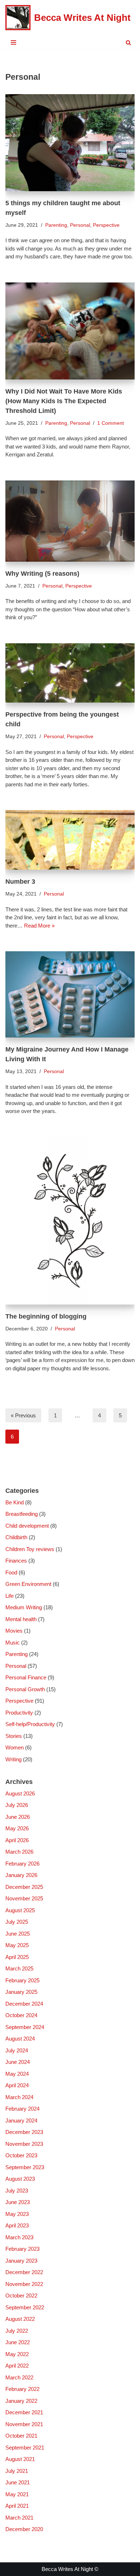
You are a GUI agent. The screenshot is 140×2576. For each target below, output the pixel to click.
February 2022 (22, 2389)
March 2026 (19, 1852)
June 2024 (18, 2062)
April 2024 (17, 2085)
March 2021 (19, 2518)
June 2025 (18, 1934)
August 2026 (20, 1793)
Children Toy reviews (30, 1549)
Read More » (39, 926)
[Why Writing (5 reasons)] (70, 521)
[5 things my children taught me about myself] (70, 143)
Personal (80, 225)
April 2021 (17, 2506)
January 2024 (21, 2120)
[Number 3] (70, 840)
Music (13, 1643)
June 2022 (18, 2342)
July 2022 (17, 2331)
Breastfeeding (22, 1514)
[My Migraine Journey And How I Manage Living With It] (70, 994)
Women (15, 1747)
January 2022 (21, 2401)
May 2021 (17, 2494)
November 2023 (24, 2144)
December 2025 (24, 1887)
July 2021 (17, 2471)
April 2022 (17, 2366)
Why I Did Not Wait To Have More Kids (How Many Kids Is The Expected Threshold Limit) (64, 401)
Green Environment (28, 1584)
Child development (27, 1526)
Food (11, 1572)
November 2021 (24, 2424)
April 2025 (17, 1957)
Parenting (56, 225)
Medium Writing (24, 1607)
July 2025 (17, 1922)
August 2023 (20, 2179)
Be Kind (15, 1502)
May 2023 (17, 2214)
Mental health (21, 1619)
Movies (14, 1631)
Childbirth (16, 1537)
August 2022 (20, 2319)
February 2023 (22, 2249)
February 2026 (22, 1864)
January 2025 (21, 1992)
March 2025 (19, 1968)
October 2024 (21, 2015)
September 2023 (25, 2167)
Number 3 (20, 882)
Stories (14, 1736)
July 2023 (17, 2191)
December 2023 (24, 2132)
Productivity (19, 1713)
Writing (13, 1759)
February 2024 (22, 2109)
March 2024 (19, 2097)
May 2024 (17, 2074)
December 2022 (24, 2272)
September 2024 (25, 2027)
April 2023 (17, 2225)
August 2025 (20, 1910)
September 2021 (25, 2448)
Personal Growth (25, 1689)
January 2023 (21, 2261)
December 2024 (24, 2004)
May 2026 (17, 1828)
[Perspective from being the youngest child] (70, 673)
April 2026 (17, 1840)
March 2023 (19, 2237)
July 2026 (17, 1805)
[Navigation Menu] (13, 42)
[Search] (128, 43)
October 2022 (21, 2296)
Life (10, 1596)
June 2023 (18, 2202)
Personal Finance (26, 1677)
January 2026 (21, 1875)
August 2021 (20, 2459)
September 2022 (25, 2307)
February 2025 (22, 1980)
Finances (16, 1561)
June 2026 (18, 1817)
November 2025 (24, 1898)
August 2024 (20, 2039)
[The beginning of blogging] (70, 1221)
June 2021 (18, 2482)
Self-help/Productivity (30, 1724)
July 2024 (17, 2050)
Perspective (106, 225)
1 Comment (111, 423)
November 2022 (24, 2284)
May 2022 (17, 2354)
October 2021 (21, 2436)
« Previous (23, 1415)
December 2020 (24, 2529)
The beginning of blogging (46, 1316)
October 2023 (21, 2155)
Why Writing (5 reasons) (42, 574)
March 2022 (19, 2377)
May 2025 (17, 1945)
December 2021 (24, 2412)
